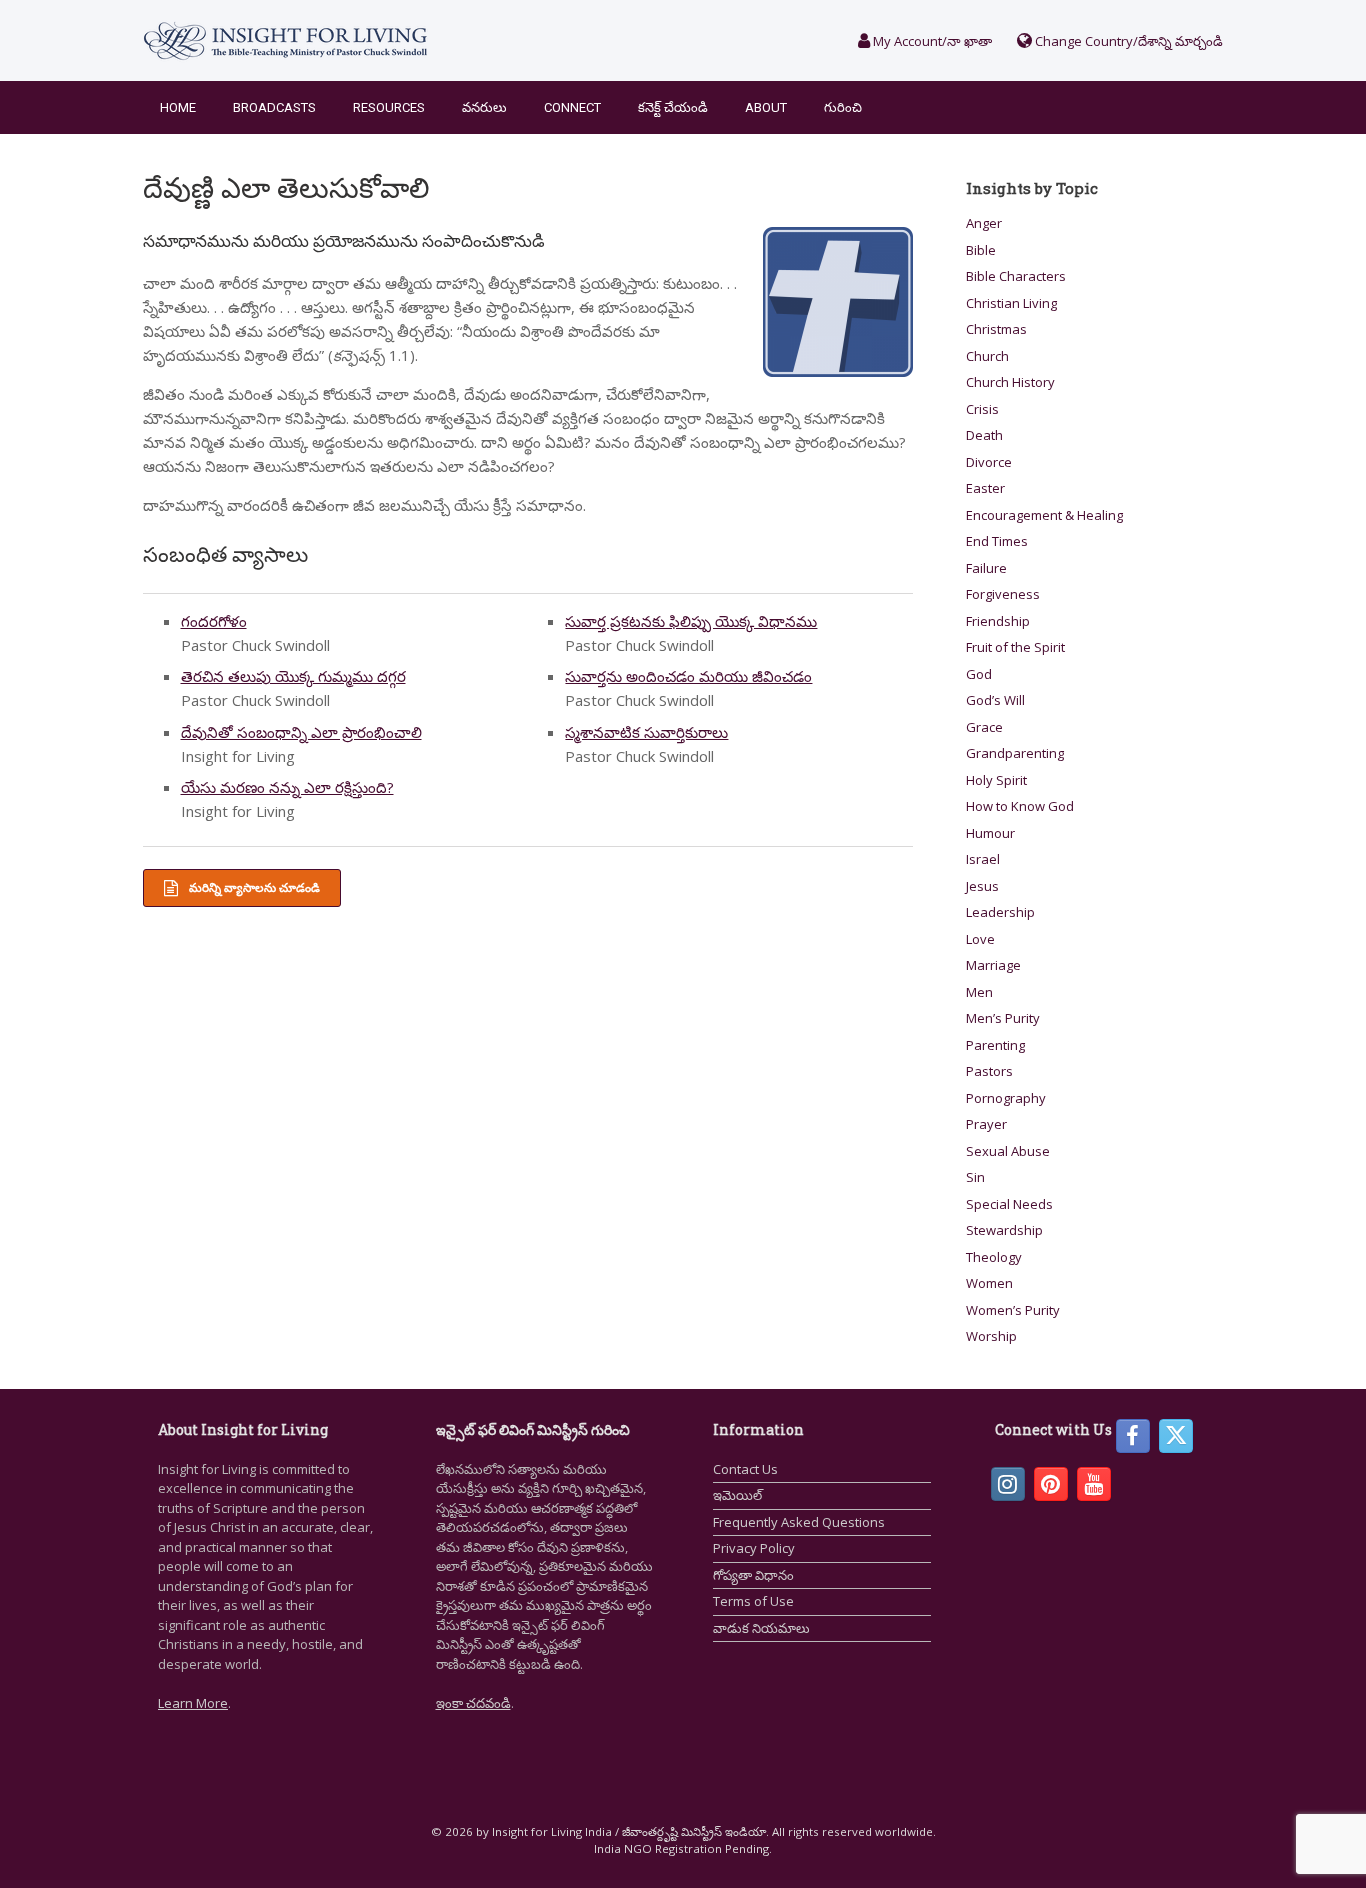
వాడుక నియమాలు (761, 1628)
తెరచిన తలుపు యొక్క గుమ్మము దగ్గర (293, 676)
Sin (975, 1177)
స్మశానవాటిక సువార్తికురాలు (646, 732)
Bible (981, 250)
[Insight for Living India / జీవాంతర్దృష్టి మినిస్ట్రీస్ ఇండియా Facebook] (1133, 1436)
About (766, 107)
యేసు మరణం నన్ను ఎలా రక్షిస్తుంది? (287, 787)
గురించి (843, 107)
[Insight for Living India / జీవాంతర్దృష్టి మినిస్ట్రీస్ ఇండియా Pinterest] (1051, 1484)
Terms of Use (753, 1601)
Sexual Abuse (1008, 1151)
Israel (983, 859)
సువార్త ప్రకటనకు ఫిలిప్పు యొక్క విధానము (691, 621)
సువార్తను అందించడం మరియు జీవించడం (688, 676)
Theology (994, 1257)
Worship (991, 1336)
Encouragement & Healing (1044, 515)
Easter (985, 488)
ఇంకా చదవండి (473, 1703)
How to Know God (1020, 806)
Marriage (993, 965)
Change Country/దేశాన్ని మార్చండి (1127, 41)
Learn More (193, 1703)
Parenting (995, 1045)
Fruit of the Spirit (1015, 647)
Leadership (1000, 912)
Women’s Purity (1013, 1310)
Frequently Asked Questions (799, 1522)
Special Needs (1009, 1204)
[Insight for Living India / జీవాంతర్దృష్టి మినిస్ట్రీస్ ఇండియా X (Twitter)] (1176, 1436)
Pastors (989, 1071)
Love (980, 939)
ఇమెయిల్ (737, 1495)
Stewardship (1004, 1230)
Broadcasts (274, 107)
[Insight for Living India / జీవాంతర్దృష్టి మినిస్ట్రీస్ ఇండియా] (285, 40)
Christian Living (1011, 303)
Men (979, 992)
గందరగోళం (214, 621)
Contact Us (745, 1469)
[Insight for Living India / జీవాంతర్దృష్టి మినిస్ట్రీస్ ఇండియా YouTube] (1094, 1484)
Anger (984, 223)
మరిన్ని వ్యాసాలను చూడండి (253, 887)
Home (178, 107)
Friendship (998, 621)
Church (987, 356)
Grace (984, 727)
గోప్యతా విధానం (753, 1575)
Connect (572, 107)
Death (984, 435)
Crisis (982, 409)
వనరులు (484, 107)
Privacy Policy (754, 1548)
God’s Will (995, 700)
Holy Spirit (996, 780)
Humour (990, 833)
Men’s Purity (1003, 1018)
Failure (986, 568)
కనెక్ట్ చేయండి (673, 107)
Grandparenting (1015, 753)
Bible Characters (1016, 276)
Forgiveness (1003, 594)
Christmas (996, 329)
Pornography (1006, 1098)
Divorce (989, 462)
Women (989, 1283)
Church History (1010, 382)
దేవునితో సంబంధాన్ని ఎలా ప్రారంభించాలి (301, 732)
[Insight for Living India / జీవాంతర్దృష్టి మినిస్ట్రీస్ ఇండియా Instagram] (1008, 1484)
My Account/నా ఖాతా (931, 41)
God (979, 674)
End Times (997, 541)
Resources (389, 107)
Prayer (986, 1124)
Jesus (982, 886)
